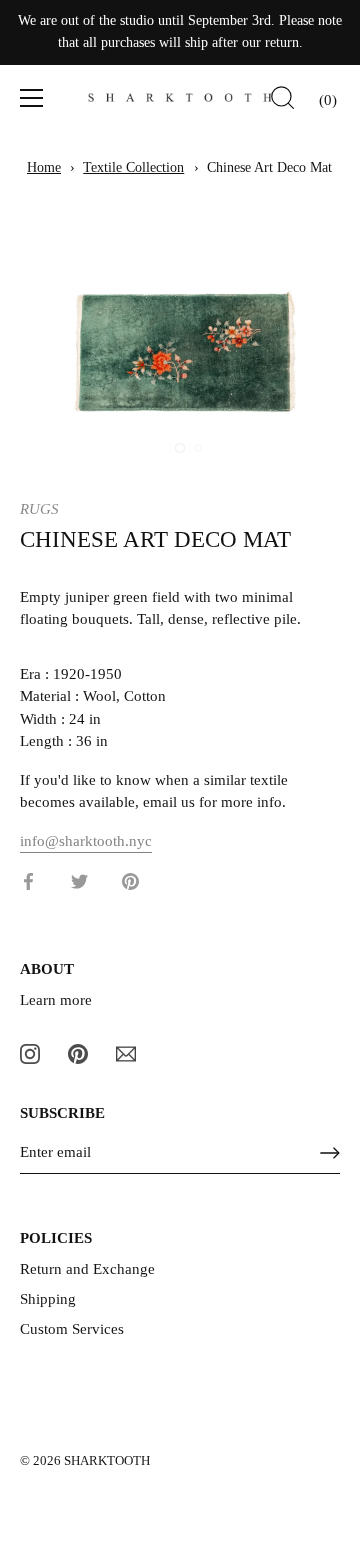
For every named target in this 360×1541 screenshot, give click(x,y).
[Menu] (32, 98)
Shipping (48, 1299)
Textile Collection (133, 167)
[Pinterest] (78, 1052)
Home (44, 167)
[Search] (283, 101)
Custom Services (72, 1329)
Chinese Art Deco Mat (269, 167)
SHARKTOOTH (107, 1461)
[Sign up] (330, 1153)
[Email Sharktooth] (126, 1052)
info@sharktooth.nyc (86, 841)
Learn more (56, 1000)
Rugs (39, 509)
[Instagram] (30, 1052)
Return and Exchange (87, 1269)
